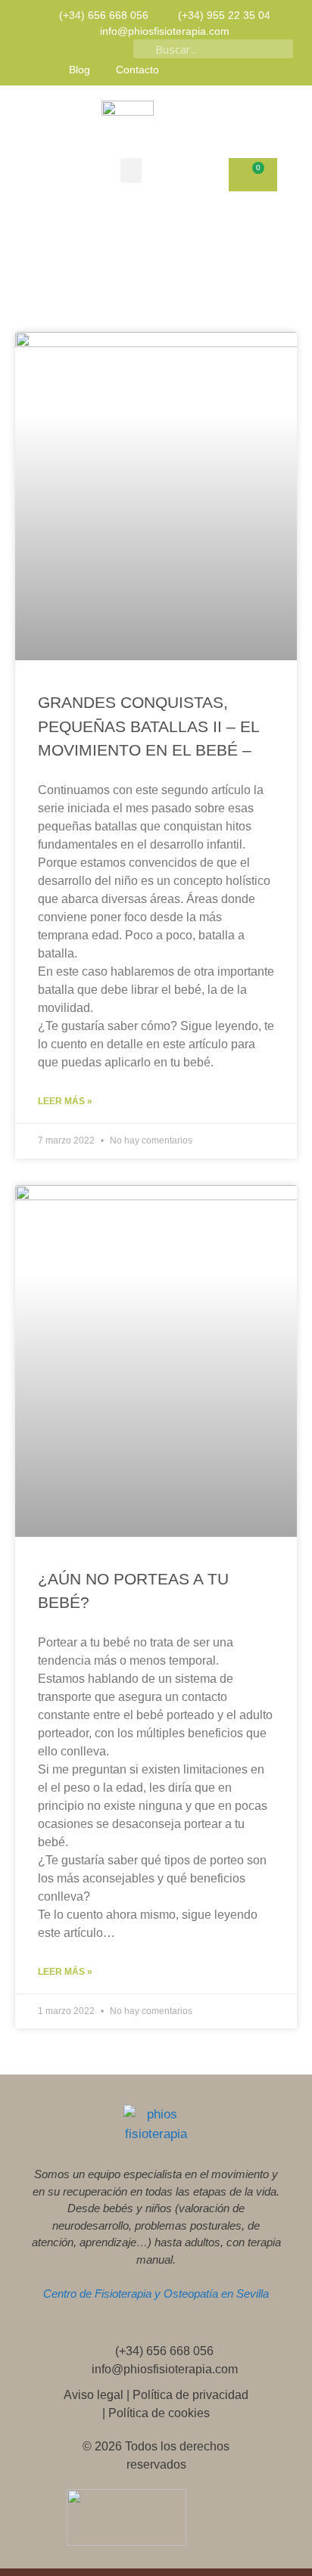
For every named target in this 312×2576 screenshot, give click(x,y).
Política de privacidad (190, 2395)
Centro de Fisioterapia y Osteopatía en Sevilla (156, 2294)
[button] (131, 171)
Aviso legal (94, 2395)
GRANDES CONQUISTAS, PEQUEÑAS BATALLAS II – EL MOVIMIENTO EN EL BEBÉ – (148, 726)
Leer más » (65, 1101)
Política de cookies (159, 2413)
